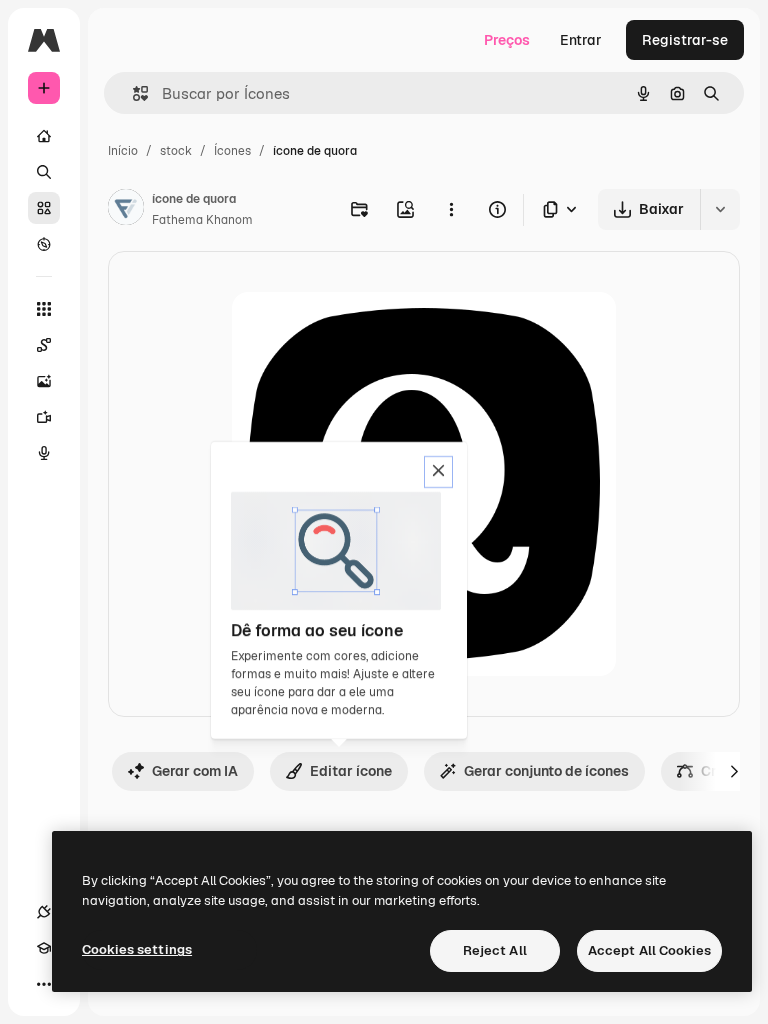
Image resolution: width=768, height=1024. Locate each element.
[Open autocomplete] (132, 93)
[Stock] (44, 208)
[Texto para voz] (44, 453)
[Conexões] (44, 912)
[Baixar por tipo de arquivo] (561, 209)
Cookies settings (137, 949)
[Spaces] (44, 345)
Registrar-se (685, 40)
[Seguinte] (734, 771)
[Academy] (44, 948)
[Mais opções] (451, 209)
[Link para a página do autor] (126, 210)
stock (176, 151)
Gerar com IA (195, 771)
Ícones (232, 151)
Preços (507, 40)
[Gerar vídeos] (44, 417)
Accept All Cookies (649, 950)
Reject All (495, 950)
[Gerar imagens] (44, 381)
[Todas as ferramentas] (44, 309)
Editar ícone (351, 771)
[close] (438, 472)
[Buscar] (44, 172)
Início (123, 151)
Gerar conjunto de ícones (546, 771)
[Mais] (44, 984)
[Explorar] (44, 244)
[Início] (44, 136)
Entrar (581, 40)
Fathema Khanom (202, 220)
